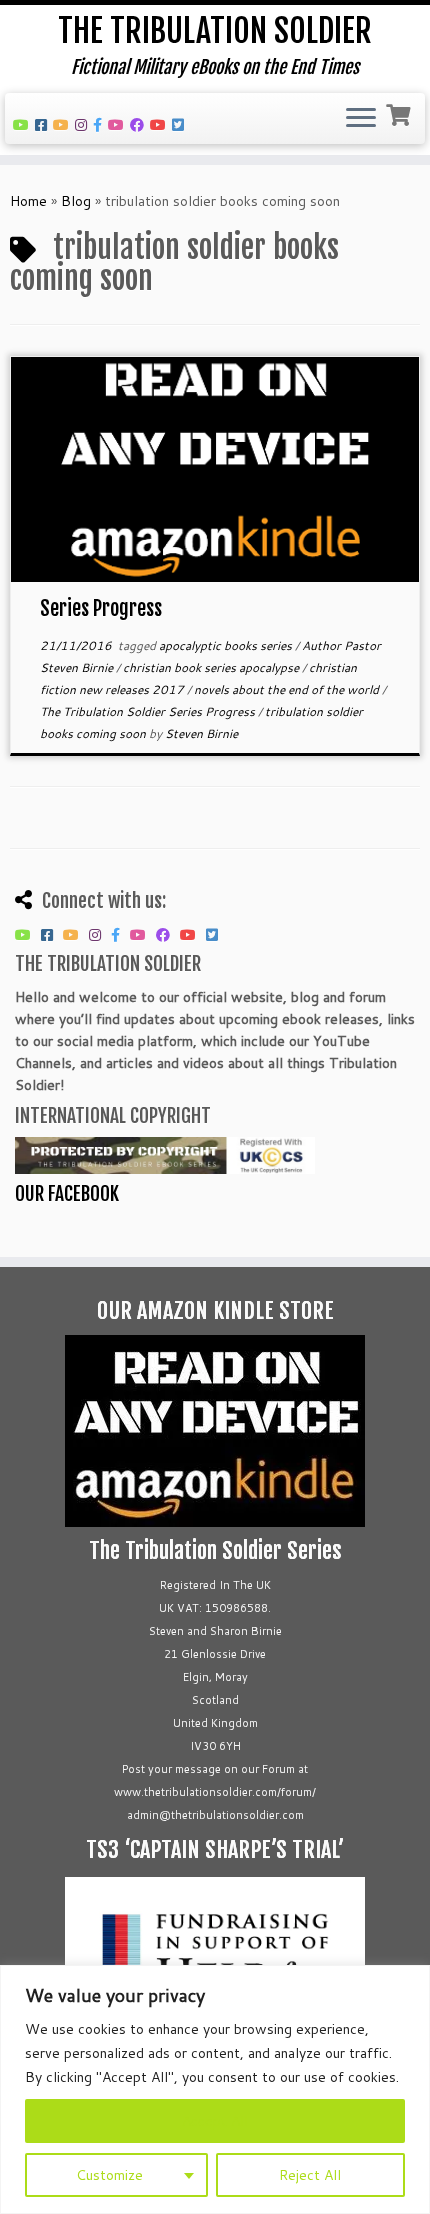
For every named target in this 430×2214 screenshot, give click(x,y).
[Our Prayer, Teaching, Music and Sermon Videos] (161, 125)
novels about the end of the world (288, 689)
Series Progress (101, 608)
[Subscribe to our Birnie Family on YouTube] (64, 125)
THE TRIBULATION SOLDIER (215, 31)
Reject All (310, 2175)
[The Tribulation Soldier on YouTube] (24, 125)
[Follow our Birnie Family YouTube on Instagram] (84, 125)
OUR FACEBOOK (67, 1194)
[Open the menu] (361, 119)
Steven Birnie (201, 733)
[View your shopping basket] (400, 113)
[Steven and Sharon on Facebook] (100, 125)
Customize (109, 2175)
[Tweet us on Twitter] (181, 125)
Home (28, 201)
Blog (76, 201)
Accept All (215, 2121)
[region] (215, 2089)
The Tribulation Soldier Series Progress (149, 711)
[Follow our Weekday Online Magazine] (140, 125)
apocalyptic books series (227, 645)
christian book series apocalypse (212, 667)
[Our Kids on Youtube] (119, 125)
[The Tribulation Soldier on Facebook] (44, 125)
